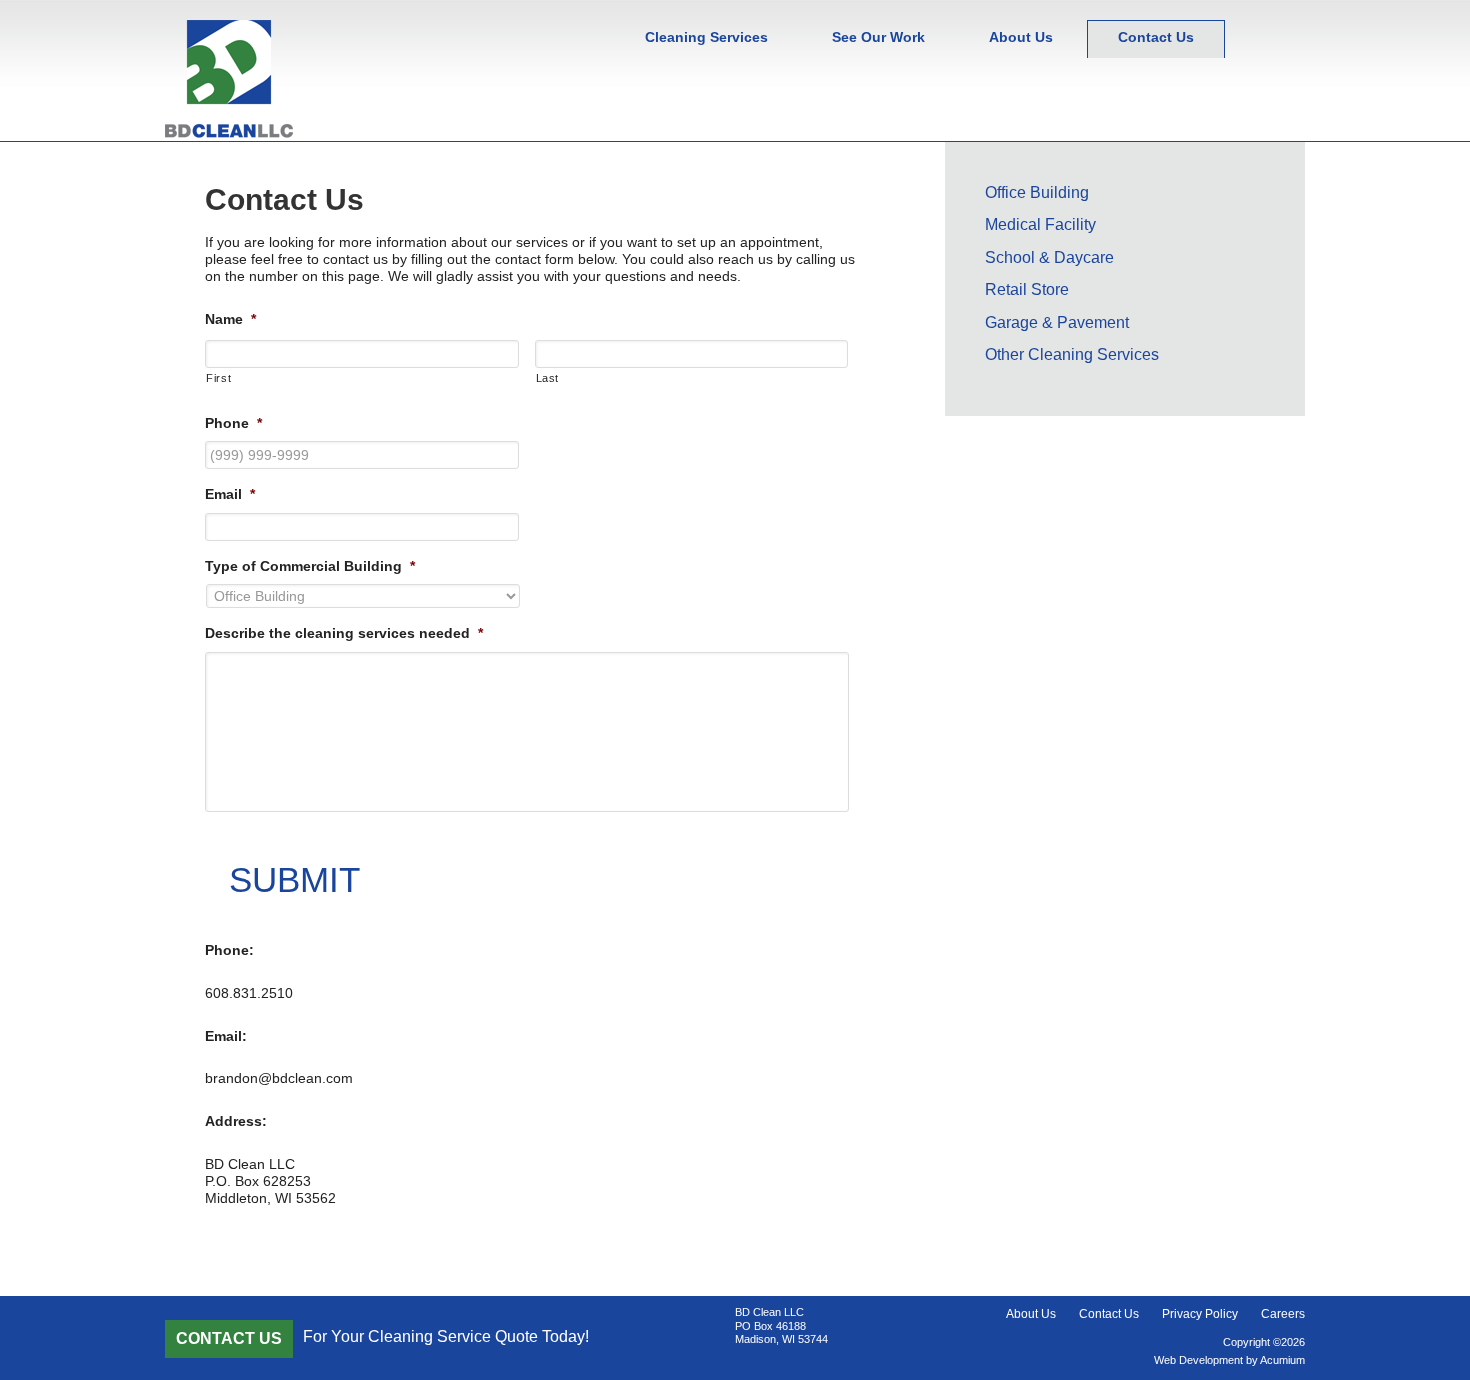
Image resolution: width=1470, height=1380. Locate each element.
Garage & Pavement (1057, 322)
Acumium (1282, 1360)
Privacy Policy (1200, 1314)
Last (548, 378)
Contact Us (1109, 1314)
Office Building (1037, 192)
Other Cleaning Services (1072, 354)
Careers (1283, 1314)
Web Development (1198, 1360)
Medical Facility (1040, 224)
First (218, 378)
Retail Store (1027, 289)
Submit (294, 879)
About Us (1031, 1314)
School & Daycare (1049, 257)
